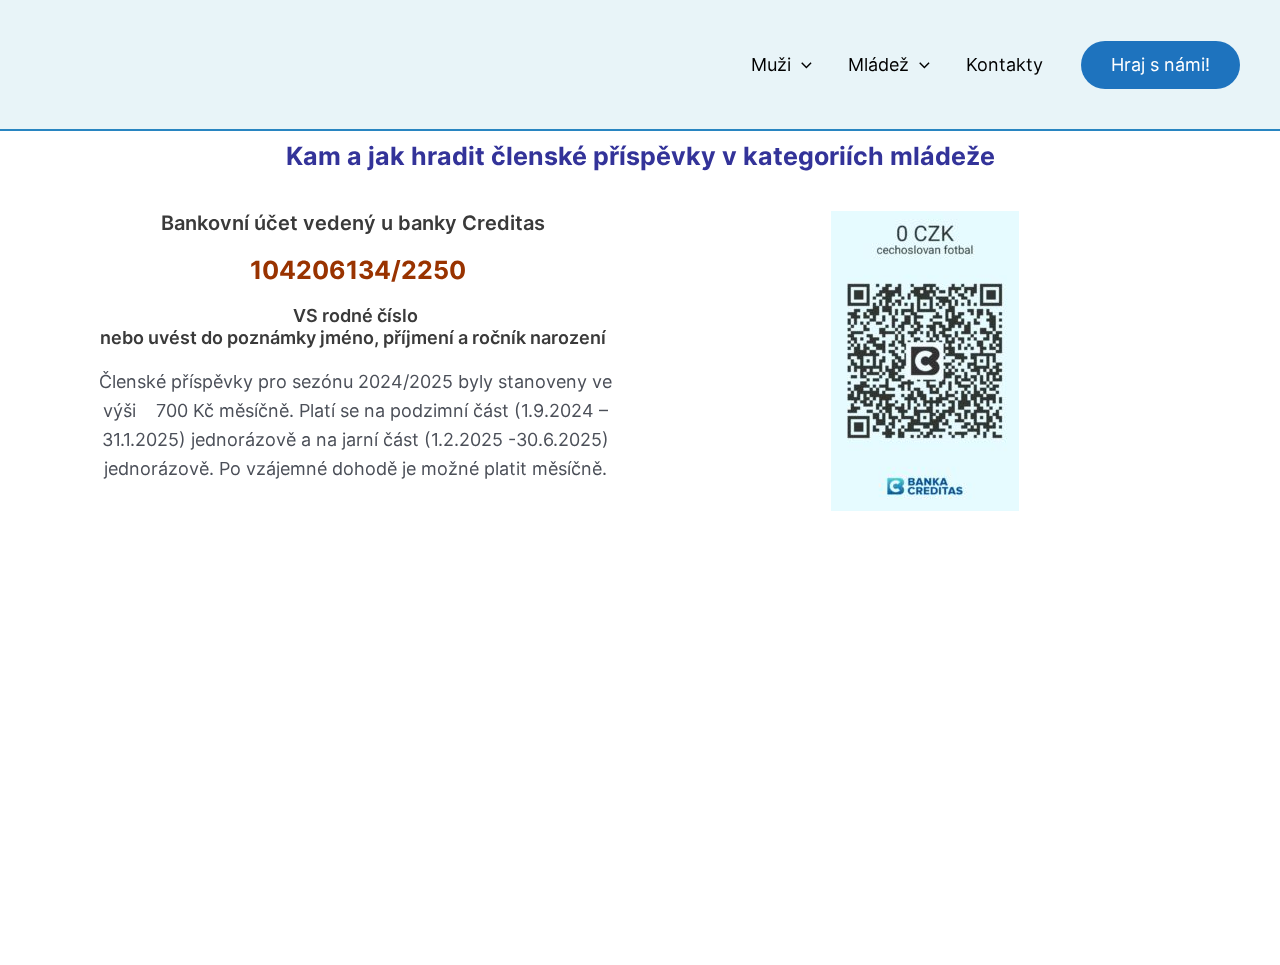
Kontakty (1004, 64)
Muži (771, 64)
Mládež (878, 64)
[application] (801, 65)
